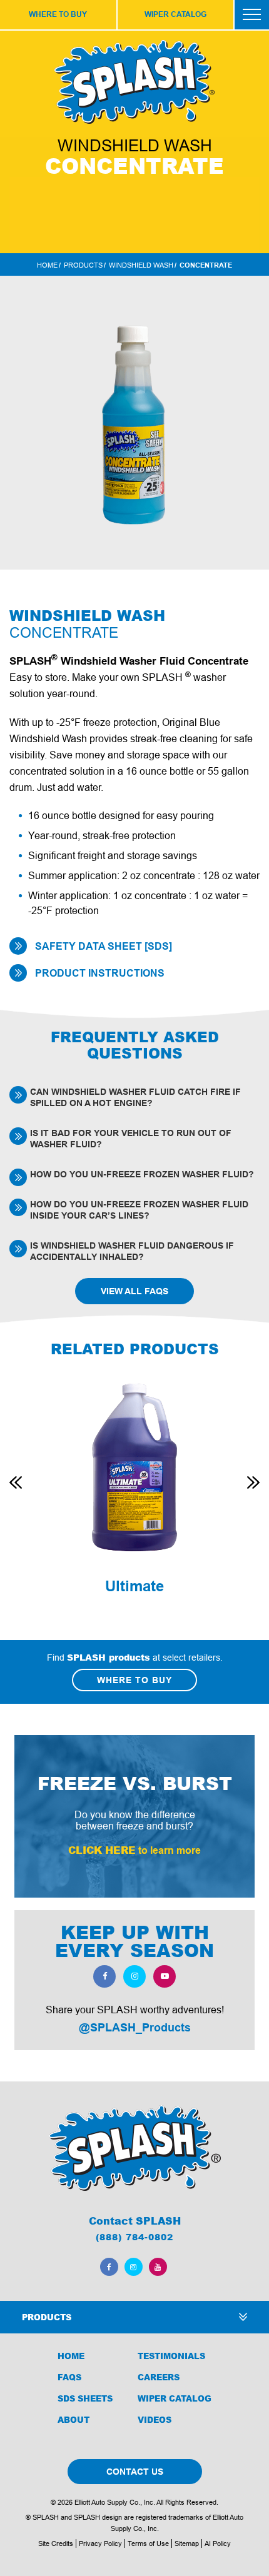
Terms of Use (148, 2543)
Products (83, 265)
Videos (155, 2420)
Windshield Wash (141, 265)
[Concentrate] (134, 423)
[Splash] (134, 2148)
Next (253, 1482)
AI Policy (218, 2543)
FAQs (69, 2377)
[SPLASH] (134, 82)
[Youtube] (158, 2267)
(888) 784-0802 (134, 2237)
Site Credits (56, 2543)
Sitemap (187, 2543)
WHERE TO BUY (58, 14)
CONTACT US (135, 2472)
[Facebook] (109, 2267)
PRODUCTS (47, 2317)
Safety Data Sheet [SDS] (104, 946)
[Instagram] (134, 2267)
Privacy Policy (100, 2543)
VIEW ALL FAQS (134, 1291)
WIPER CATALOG (175, 14)
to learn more (134, 1850)
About (74, 2420)
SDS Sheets (85, 2398)
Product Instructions (100, 973)
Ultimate (134, 1586)
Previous (16, 1482)
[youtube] (165, 1976)
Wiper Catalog (175, 2398)
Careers (159, 2377)
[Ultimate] (134, 1467)
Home (47, 265)
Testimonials (171, 2356)
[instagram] (134, 1976)
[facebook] (104, 1976)
